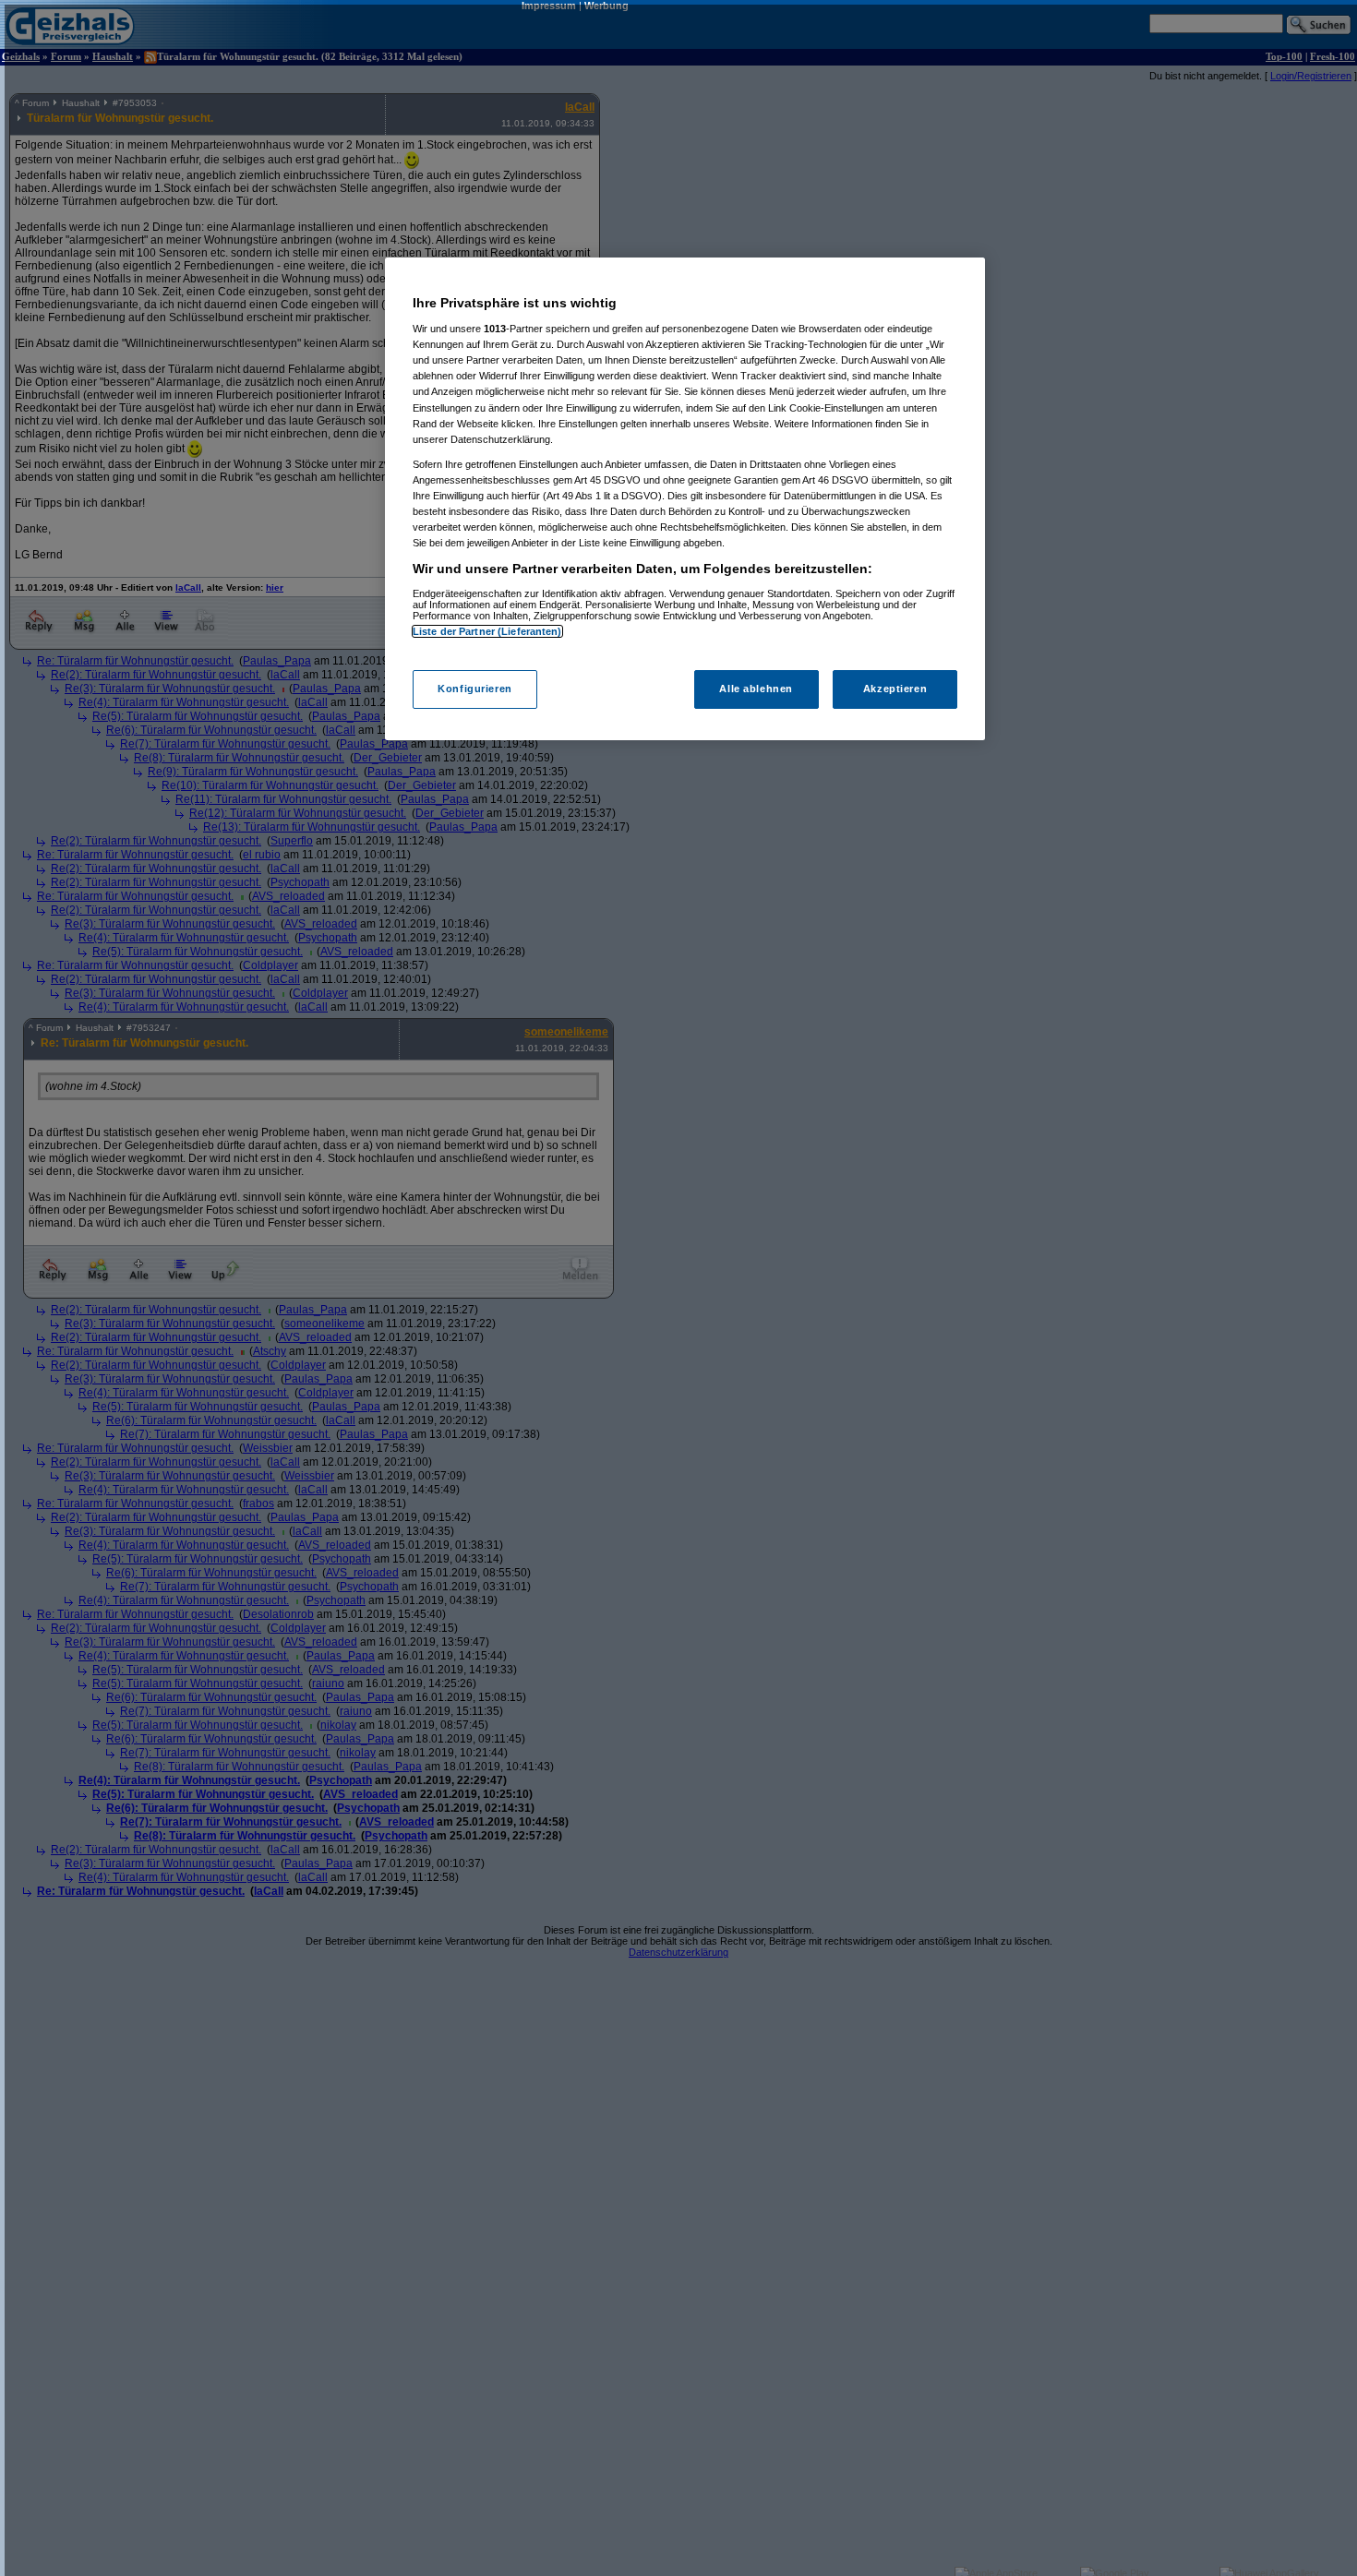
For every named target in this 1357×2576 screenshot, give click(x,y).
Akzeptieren (895, 689)
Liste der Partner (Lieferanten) (487, 631)
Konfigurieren (474, 689)
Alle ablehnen (756, 689)
